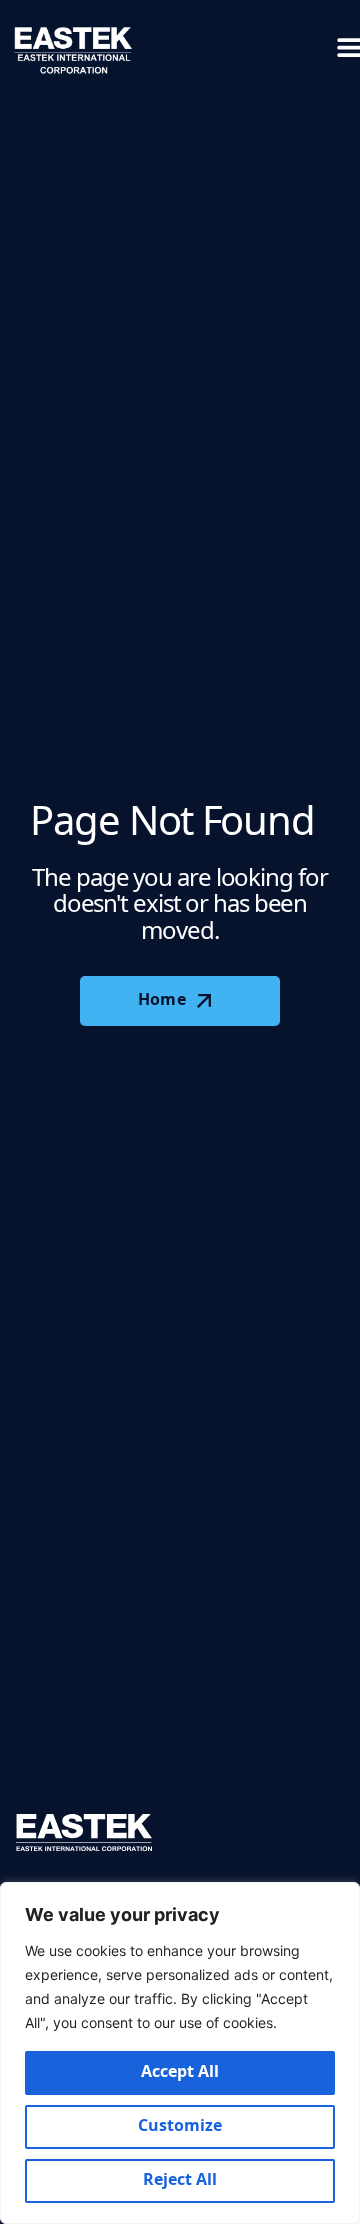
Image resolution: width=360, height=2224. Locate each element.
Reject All (180, 2180)
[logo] (74, 47)
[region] (180, 2053)
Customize (180, 2126)
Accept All (180, 2072)
